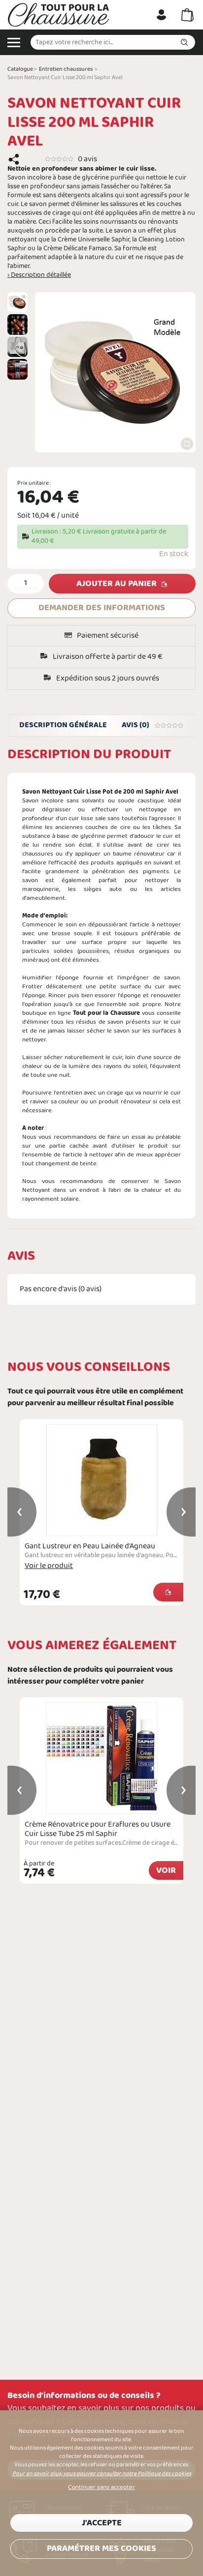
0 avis (87, 159)
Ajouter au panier (117, 584)
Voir (166, 1871)
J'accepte (102, 2523)
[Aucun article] (187, 15)
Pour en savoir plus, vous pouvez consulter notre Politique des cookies (102, 2474)
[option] (17, 302)
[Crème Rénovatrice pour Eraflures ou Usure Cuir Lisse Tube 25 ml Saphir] (101, 1758)
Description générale (63, 725)
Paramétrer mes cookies (101, 2549)
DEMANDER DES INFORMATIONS (102, 608)
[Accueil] (59, 15)
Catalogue (20, 69)
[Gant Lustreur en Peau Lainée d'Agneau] (101, 1480)
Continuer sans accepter (101, 2487)
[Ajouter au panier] (168, 1592)
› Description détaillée (39, 275)
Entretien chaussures (66, 69)
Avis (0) (135, 725)
